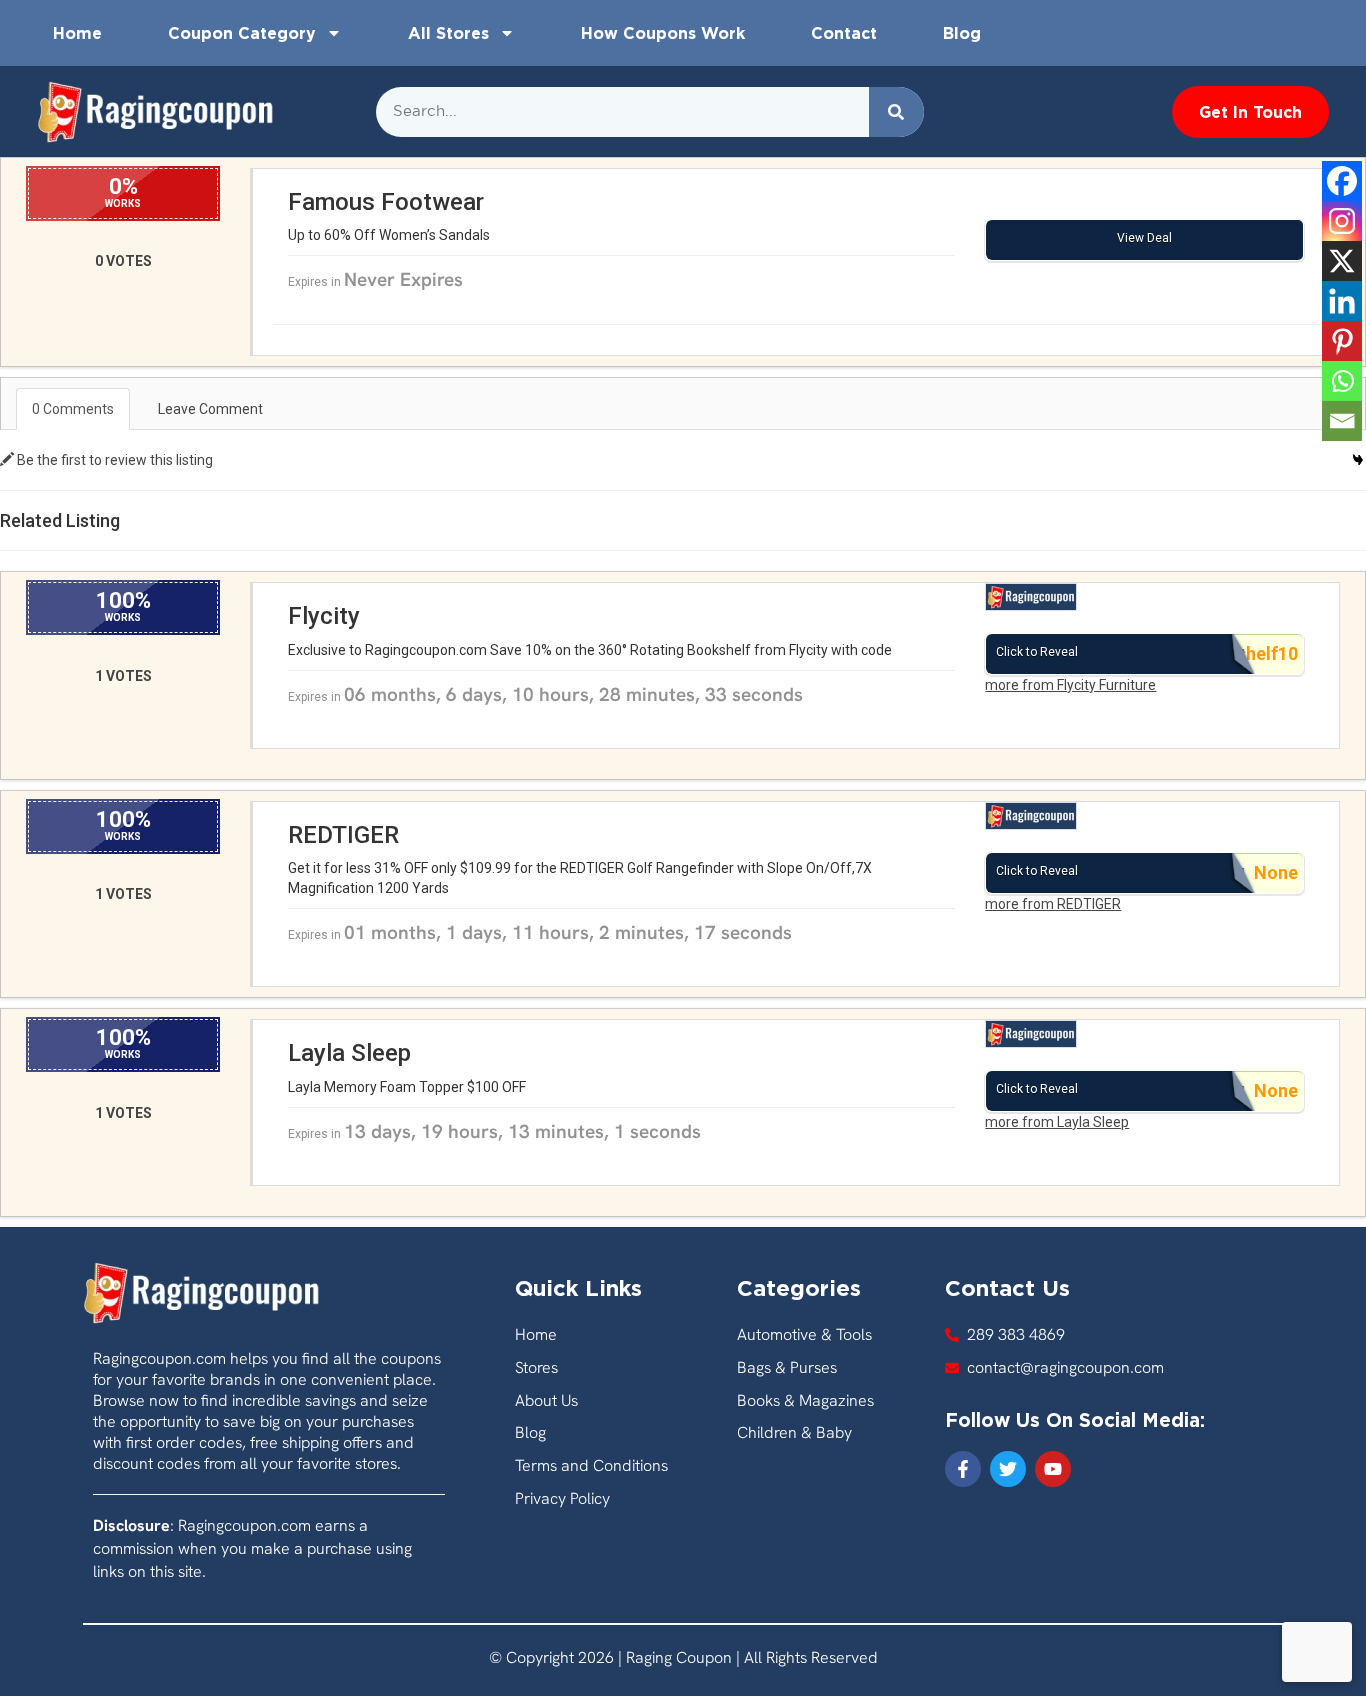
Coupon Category (242, 33)
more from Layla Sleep (1057, 1122)
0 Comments (73, 409)
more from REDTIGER (1053, 904)
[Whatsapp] (1342, 381)
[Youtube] (1053, 1469)
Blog (962, 33)
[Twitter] (1008, 1469)
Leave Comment (210, 409)
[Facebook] (1342, 181)
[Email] (1342, 421)
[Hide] (1358, 460)
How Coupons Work (663, 33)
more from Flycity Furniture (1070, 685)
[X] (1342, 261)
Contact (844, 33)
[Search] (896, 112)
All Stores (448, 33)
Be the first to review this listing (113, 460)
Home (77, 33)
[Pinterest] (1342, 341)
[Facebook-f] (963, 1469)
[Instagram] (1342, 221)
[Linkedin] (1342, 301)
